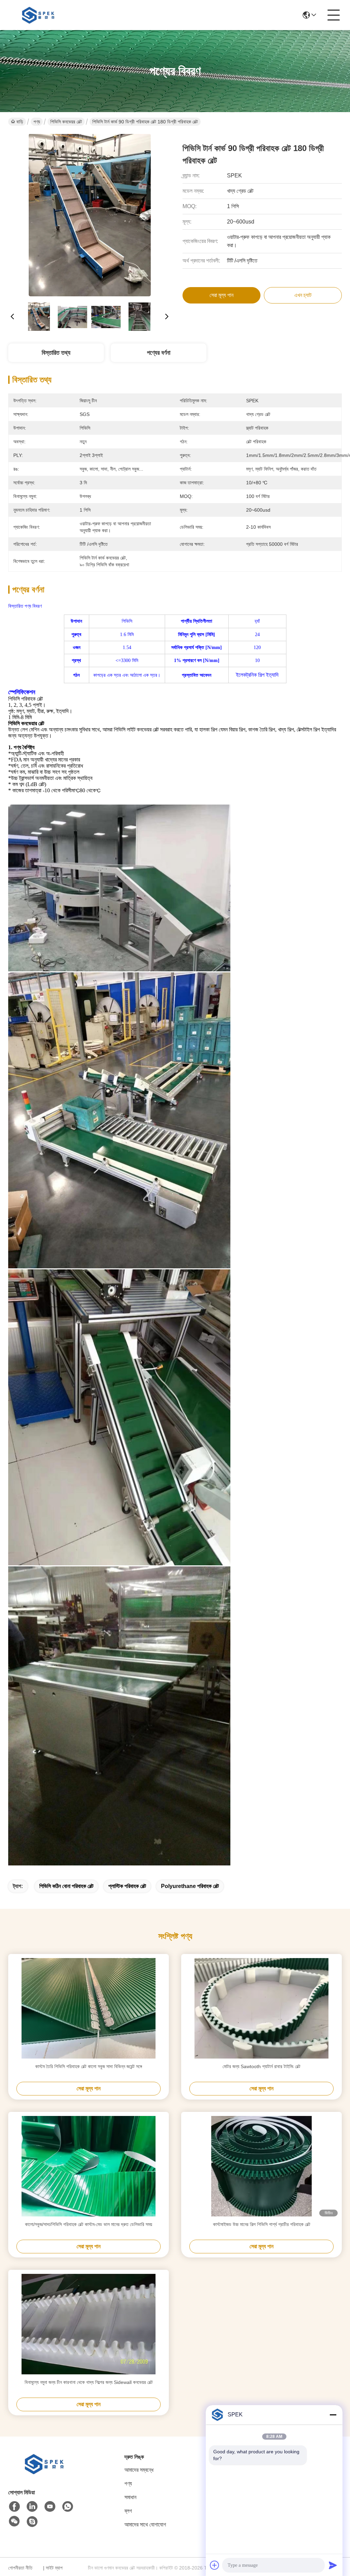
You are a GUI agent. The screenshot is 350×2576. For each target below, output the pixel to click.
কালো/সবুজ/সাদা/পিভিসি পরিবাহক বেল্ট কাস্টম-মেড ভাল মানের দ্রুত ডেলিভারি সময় (89, 2224)
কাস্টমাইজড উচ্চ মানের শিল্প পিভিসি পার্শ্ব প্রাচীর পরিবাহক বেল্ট (262, 2224)
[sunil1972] (32, 2522)
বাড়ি (20, 122)
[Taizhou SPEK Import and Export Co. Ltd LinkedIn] (32, 2507)
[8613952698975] (68, 2507)
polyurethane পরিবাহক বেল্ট (190, 1886)
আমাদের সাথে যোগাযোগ (145, 2525)
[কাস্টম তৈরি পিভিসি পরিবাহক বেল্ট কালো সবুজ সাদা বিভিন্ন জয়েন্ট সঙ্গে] (89, 2008)
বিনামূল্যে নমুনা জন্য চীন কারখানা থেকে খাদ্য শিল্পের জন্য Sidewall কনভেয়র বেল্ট (89, 2382)
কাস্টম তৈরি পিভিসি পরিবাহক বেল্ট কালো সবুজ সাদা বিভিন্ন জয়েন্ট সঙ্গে (89, 2066)
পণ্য (37, 122)
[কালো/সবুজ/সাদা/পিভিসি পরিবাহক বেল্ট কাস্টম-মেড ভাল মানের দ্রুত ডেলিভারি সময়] (89, 2166)
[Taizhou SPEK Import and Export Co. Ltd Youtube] (50, 2507)
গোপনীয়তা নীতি (20, 2568)
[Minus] (333, 2415)
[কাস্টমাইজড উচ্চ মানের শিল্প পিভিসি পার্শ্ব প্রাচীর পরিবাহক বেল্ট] (261, 2166)
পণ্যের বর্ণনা (159, 353)
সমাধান (130, 2497)
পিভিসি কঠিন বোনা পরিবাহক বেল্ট (66, 1886)
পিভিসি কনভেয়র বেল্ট (66, 122)
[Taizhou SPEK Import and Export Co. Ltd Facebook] (14, 2507)
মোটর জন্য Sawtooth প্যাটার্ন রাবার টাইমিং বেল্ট (261, 2066)
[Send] (333, 2565)
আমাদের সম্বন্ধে (139, 2470)
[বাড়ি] (46, 2472)
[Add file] (215, 2565)
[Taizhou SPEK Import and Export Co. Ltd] (39, 15)
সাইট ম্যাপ (54, 2568)
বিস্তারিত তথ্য (56, 353)
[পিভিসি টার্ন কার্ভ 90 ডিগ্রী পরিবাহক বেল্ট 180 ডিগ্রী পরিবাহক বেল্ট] (90, 215)
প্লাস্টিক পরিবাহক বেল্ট (127, 1886)
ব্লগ (128, 2511)
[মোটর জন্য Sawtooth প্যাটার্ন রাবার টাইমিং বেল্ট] (261, 2008)
